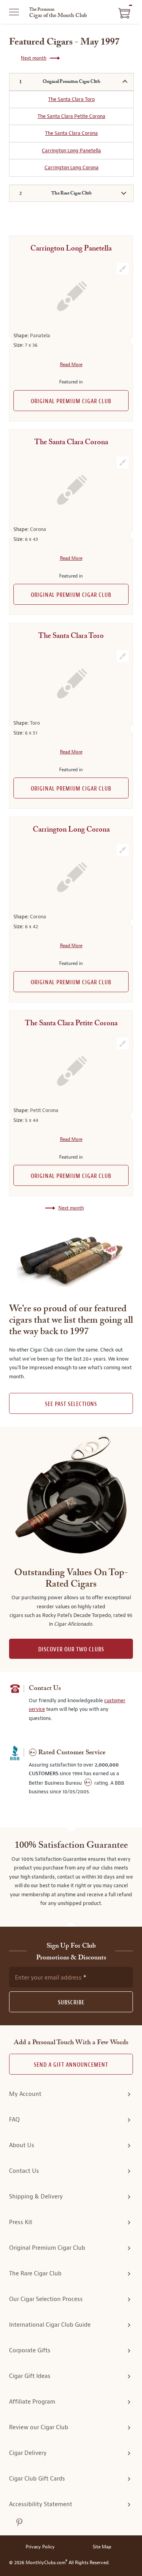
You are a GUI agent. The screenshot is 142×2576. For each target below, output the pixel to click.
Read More (71, 365)
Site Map (102, 2547)
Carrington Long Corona (72, 167)
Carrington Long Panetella (71, 150)
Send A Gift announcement (71, 2065)
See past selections (71, 1404)
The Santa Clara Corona (71, 133)
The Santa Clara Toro (71, 99)
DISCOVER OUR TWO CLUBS (71, 1650)
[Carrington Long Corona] (71, 877)
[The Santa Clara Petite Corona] (71, 1071)
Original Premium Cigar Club (71, 401)
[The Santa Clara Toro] (71, 683)
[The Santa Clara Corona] (71, 490)
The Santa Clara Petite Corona (71, 116)
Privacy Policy (40, 2547)
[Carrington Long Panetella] (71, 296)
